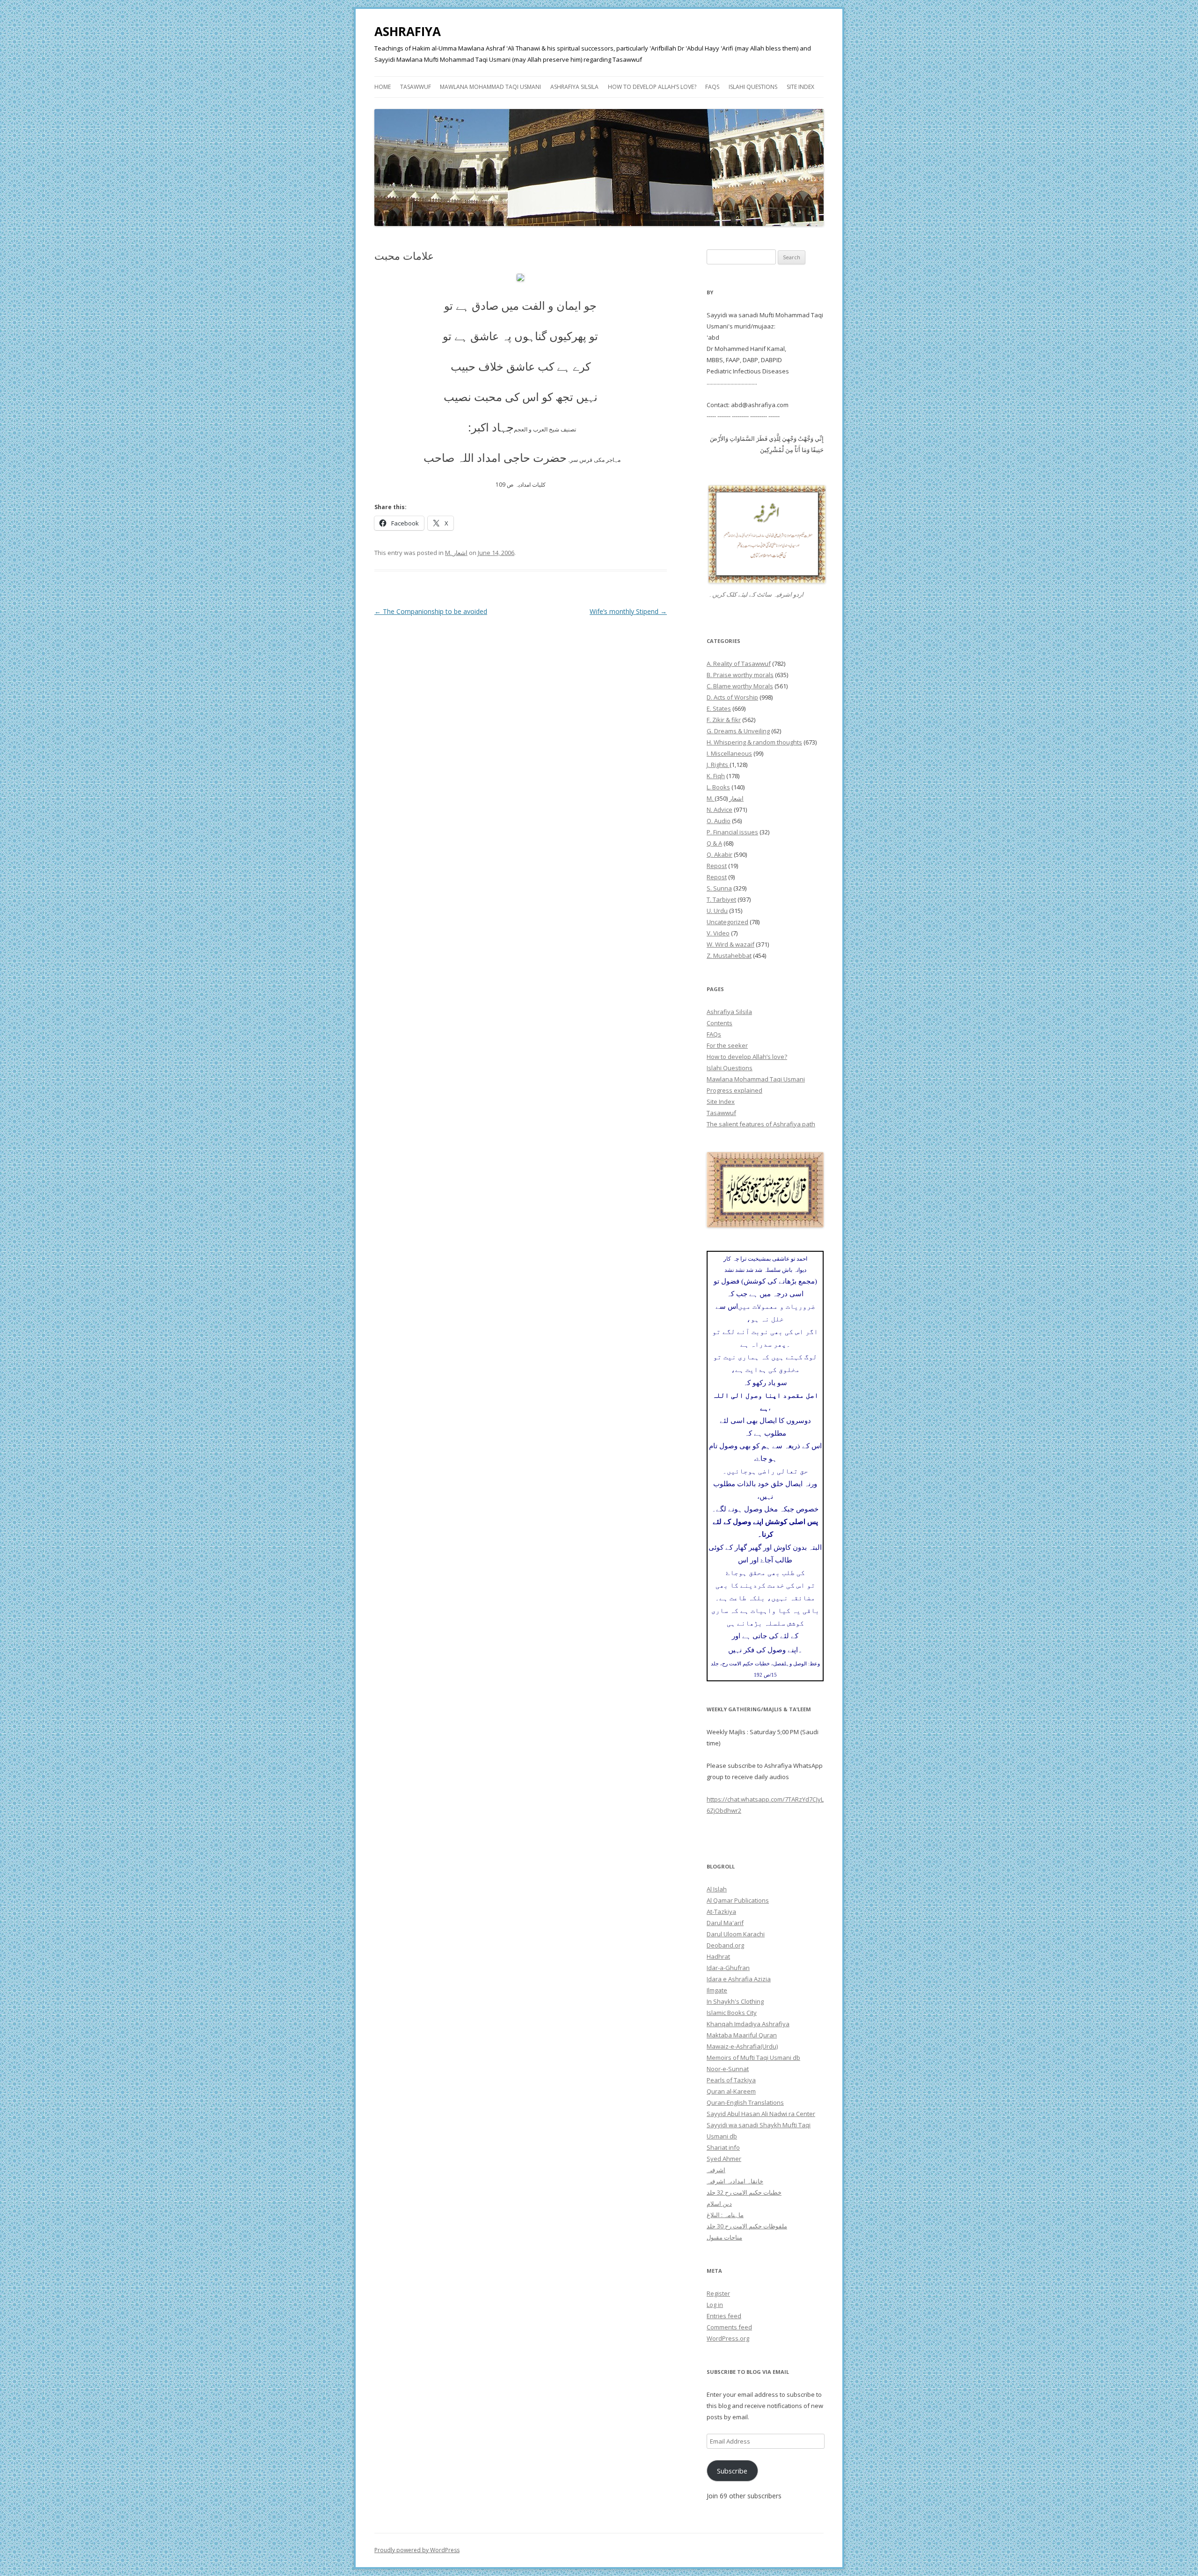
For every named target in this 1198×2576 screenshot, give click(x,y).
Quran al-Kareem (731, 2091)
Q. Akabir (720, 854)
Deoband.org (725, 1945)
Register (718, 2293)
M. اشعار (456, 553)
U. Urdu (717, 911)
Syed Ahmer (724, 2159)
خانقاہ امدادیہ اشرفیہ (735, 2181)
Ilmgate (717, 1990)
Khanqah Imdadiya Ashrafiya (748, 2024)
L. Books (718, 787)
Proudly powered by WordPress (417, 2550)
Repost (717, 866)
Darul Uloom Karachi (736, 1934)
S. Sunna (719, 888)
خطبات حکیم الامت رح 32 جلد (744, 2192)
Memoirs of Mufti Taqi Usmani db (753, 2058)
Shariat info (723, 2147)
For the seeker (727, 1045)
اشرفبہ (716, 2170)
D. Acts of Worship (732, 697)
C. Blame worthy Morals (740, 686)
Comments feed (729, 2327)
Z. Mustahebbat (729, 956)
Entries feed (724, 2316)
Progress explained (734, 1090)
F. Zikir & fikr (724, 720)
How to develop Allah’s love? (652, 87)
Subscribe (732, 2471)
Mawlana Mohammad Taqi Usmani (490, 87)
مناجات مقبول (724, 2237)
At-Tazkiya (721, 1912)
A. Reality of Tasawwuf (739, 664)
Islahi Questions (753, 87)
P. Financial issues (732, 832)
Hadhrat (718, 1956)
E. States (719, 708)
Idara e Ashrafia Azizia (739, 1979)
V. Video (718, 933)
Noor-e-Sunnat (728, 2069)
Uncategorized (727, 922)
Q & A (714, 843)
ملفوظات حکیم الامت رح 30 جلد (747, 2226)
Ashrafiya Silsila (574, 87)
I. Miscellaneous (729, 753)
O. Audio (719, 821)
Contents (720, 1023)
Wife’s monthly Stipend (628, 611)
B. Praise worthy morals (740, 675)
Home (383, 87)
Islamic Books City (732, 2013)
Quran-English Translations (745, 2102)
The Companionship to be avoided (431, 611)
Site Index (800, 87)
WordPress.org (728, 2338)
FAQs (712, 87)
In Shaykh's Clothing (735, 2001)
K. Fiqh (716, 776)
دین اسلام (719, 2204)
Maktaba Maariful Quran (742, 2035)
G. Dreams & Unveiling (738, 731)
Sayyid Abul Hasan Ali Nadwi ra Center (761, 2114)
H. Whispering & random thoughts (754, 742)
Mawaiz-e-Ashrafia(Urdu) (742, 2046)
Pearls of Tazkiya (731, 2080)
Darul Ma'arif (725, 1923)
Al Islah (717, 1889)
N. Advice (720, 810)
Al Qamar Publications (738, 1900)
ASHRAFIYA (408, 31)
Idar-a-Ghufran (728, 1968)
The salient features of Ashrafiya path (761, 1124)
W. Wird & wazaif (730, 944)
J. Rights (718, 765)
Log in (715, 2305)
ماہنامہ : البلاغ (725, 2215)
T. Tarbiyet (721, 899)
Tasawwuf (416, 87)
